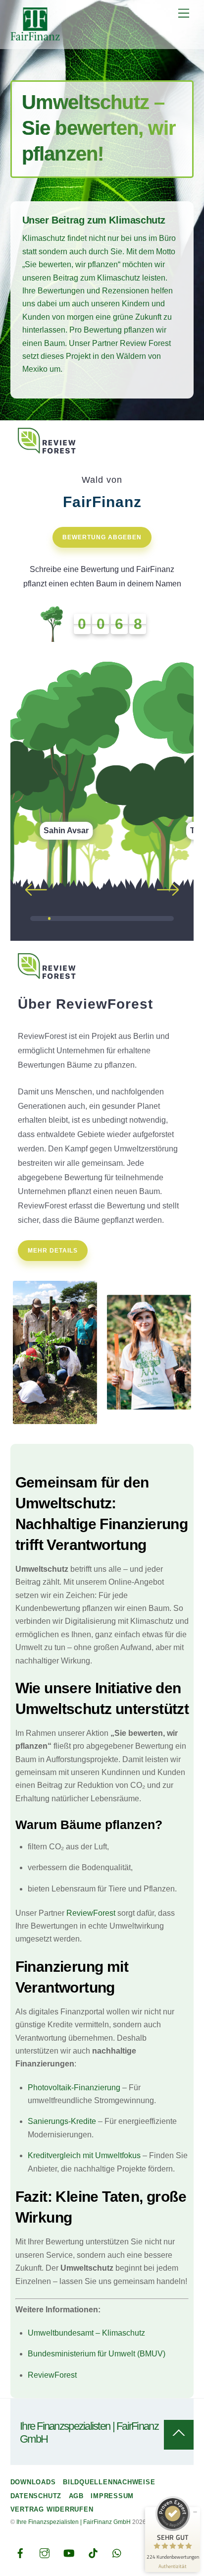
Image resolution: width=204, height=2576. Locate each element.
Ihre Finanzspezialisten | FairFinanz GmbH (74, 2522)
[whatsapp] (117, 2552)
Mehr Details (53, 1251)
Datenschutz (36, 2496)
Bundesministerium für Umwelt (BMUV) (97, 2354)
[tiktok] (93, 2552)
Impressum (112, 2496)
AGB (76, 2496)
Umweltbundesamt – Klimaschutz (86, 2333)
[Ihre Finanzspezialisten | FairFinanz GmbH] (35, 36)
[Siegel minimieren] (195, 2512)
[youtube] (69, 2552)
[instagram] (45, 2552)
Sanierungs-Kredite (62, 2121)
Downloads (33, 2482)
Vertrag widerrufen (52, 2509)
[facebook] (20, 2552)
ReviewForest (91, 1913)
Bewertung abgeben (102, 537)
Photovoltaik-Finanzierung (74, 2088)
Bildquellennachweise (109, 2482)
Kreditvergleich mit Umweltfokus (84, 2155)
